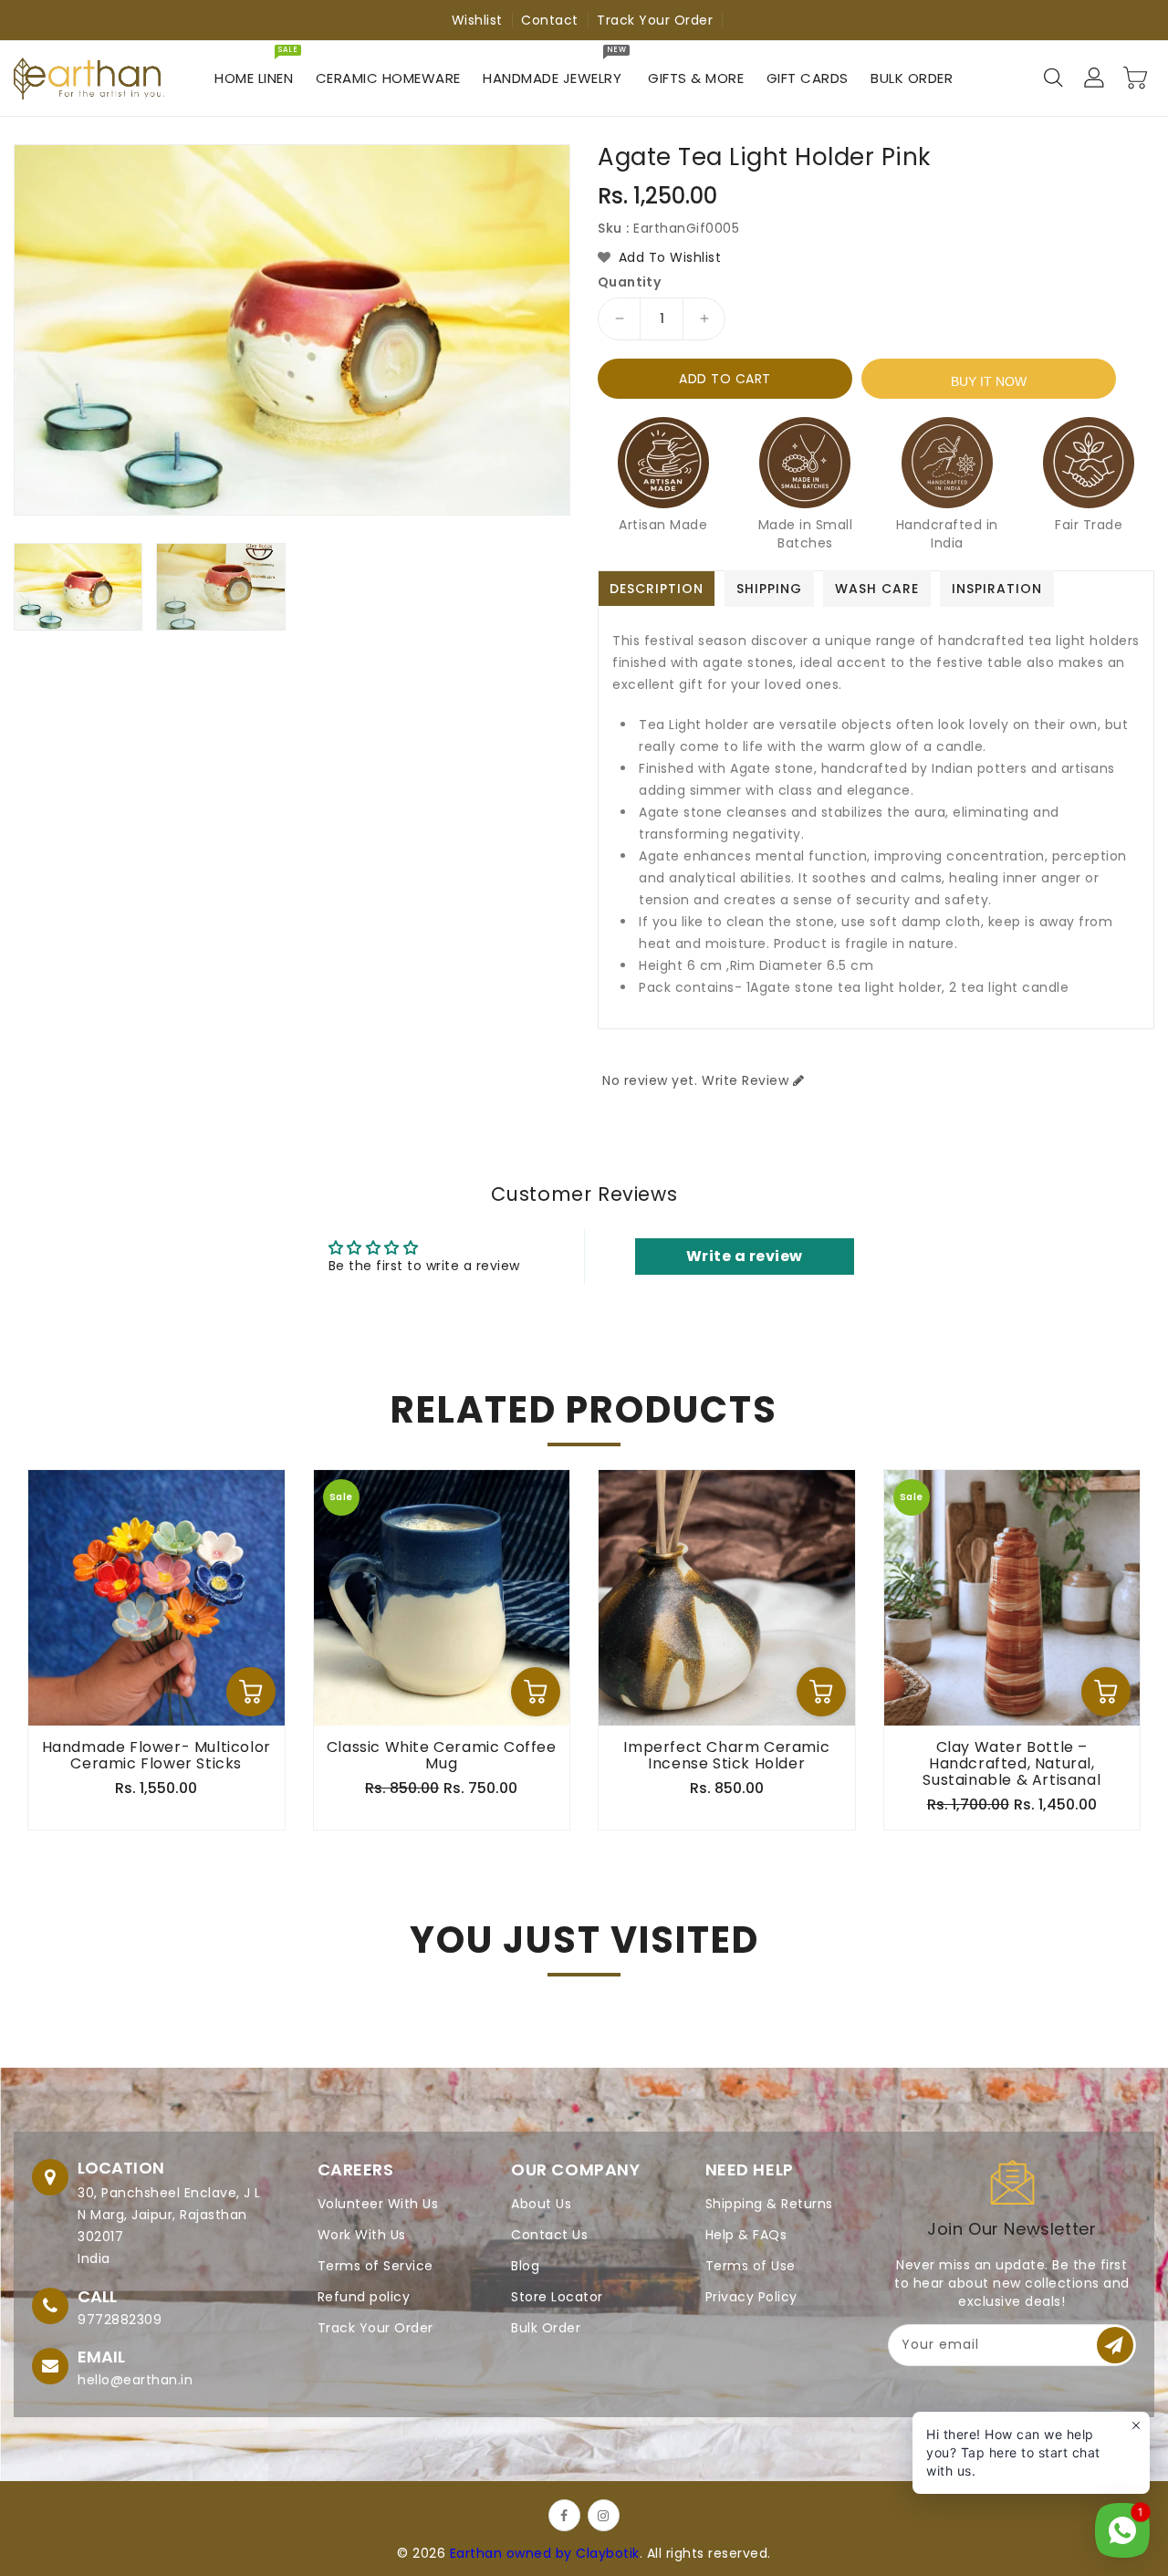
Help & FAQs (746, 2235)
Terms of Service (375, 2266)
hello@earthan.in (135, 2380)
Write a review (745, 1256)
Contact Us (549, 2235)
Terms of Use (751, 2266)
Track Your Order (655, 20)
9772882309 (120, 2320)
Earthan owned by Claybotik (545, 2553)
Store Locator (557, 2297)
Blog (525, 2266)
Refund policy (364, 2297)
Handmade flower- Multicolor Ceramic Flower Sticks (156, 1756)
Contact (550, 20)
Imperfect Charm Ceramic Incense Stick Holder (726, 1756)
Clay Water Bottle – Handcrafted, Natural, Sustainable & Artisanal (1012, 1764)
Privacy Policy (751, 2297)
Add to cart (725, 379)
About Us (541, 2204)
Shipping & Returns (769, 2204)
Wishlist (477, 20)
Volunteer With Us (378, 2204)
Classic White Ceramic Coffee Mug (442, 1756)
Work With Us (362, 2235)
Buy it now (989, 381)
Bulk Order (546, 2328)
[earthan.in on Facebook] (564, 2515)
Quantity (629, 282)
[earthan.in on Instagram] (604, 2515)
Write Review (745, 1080)
